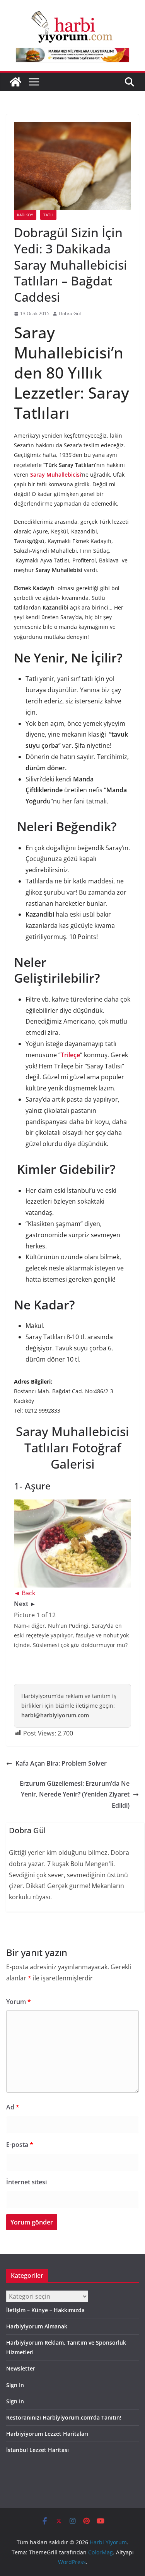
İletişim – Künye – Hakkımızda (45, 2310)
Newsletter (21, 2368)
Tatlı (48, 215)
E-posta (20, 2145)
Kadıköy (25, 215)
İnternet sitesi (26, 2182)
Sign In (15, 2385)
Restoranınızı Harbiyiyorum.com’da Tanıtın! (64, 2417)
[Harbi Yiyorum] (15, 82)
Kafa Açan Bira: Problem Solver (61, 1763)
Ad (13, 2107)
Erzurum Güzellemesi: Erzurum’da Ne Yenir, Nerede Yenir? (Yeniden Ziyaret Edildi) (75, 1795)
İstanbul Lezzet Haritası (38, 2450)
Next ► (25, 1604)
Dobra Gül (70, 313)
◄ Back (25, 1593)
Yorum (19, 2002)
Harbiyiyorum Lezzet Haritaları (47, 2434)
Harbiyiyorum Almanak (37, 2326)
